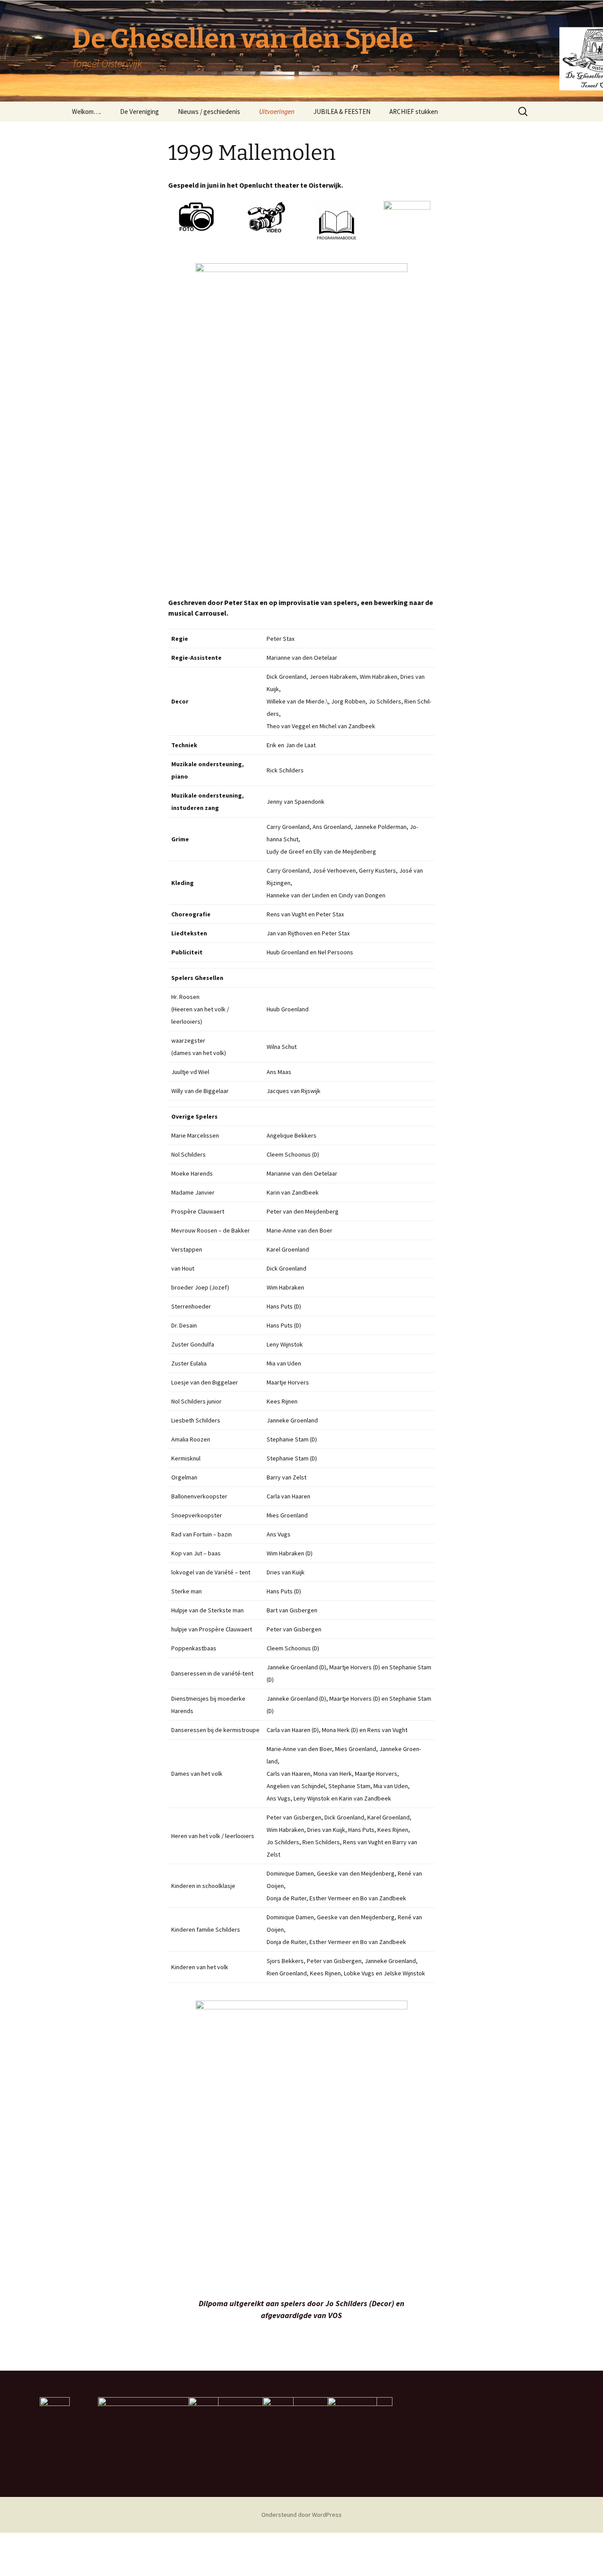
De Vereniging (139, 112)
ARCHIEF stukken (414, 112)
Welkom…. (87, 112)
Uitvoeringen (277, 112)
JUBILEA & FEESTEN (342, 112)
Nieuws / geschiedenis (209, 112)
